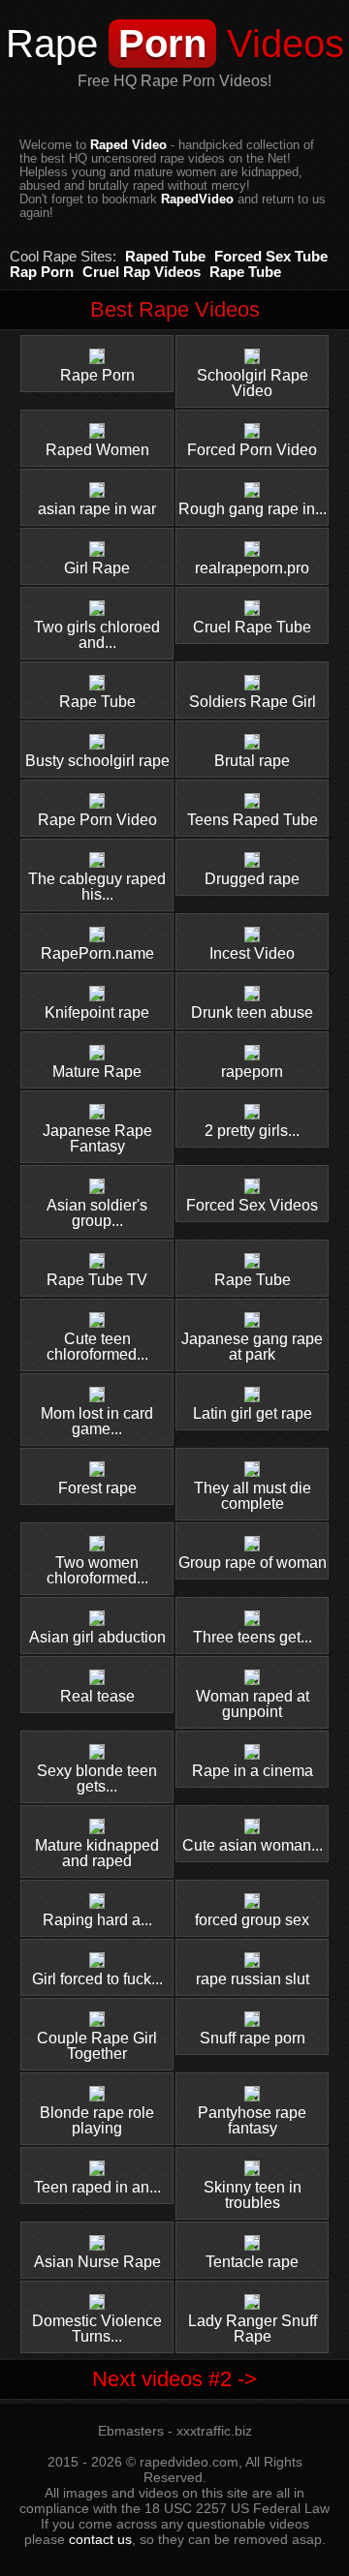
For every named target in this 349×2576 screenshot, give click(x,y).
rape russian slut (253, 1979)
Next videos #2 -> (174, 2379)
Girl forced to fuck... (97, 1979)
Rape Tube (97, 702)
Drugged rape (252, 879)
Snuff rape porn (253, 2038)
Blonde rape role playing (97, 2120)
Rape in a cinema (253, 1771)
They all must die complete (253, 1496)
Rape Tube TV (97, 1280)
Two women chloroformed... (97, 1570)
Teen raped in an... (97, 2187)
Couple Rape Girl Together (97, 2046)
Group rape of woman (253, 1563)
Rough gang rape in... (253, 509)
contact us (100, 2539)
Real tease (97, 1696)
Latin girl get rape (253, 1413)
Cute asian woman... (253, 1845)
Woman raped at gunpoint (253, 1704)
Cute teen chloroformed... (97, 1347)
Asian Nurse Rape (97, 2262)
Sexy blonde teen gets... (97, 1779)
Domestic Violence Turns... (97, 2329)
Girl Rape (97, 568)
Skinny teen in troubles (253, 2195)
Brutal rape (252, 761)
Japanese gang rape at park (252, 1347)
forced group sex (252, 1920)
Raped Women (97, 450)
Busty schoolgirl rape (97, 761)
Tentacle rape (252, 2262)
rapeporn (252, 1072)
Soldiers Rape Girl (253, 702)
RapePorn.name (97, 953)
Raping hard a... (97, 1920)
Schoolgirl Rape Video (253, 383)
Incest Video (252, 953)
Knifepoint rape (97, 1012)
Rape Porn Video (97, 820)
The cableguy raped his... (97, 887)
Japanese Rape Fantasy (97, 1138)
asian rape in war (97, 509)
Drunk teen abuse (252, 1012)
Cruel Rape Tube (252, 627)
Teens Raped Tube (253, 820)
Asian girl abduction (97, 1637)
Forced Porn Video (252, 450)
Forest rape (97, 1488)
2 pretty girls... (252, 1131)
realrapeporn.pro (252, 568)
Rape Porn (97, 375)
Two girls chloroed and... (97, 635)
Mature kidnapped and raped (97, 1853)
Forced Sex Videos (252, 1205)
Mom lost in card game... (97, 1421)
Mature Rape (97, 1072)
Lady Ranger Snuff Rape (253, 2329)
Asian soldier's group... (97, 1213)
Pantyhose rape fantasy (252, 2120)
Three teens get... (253, 1637)
